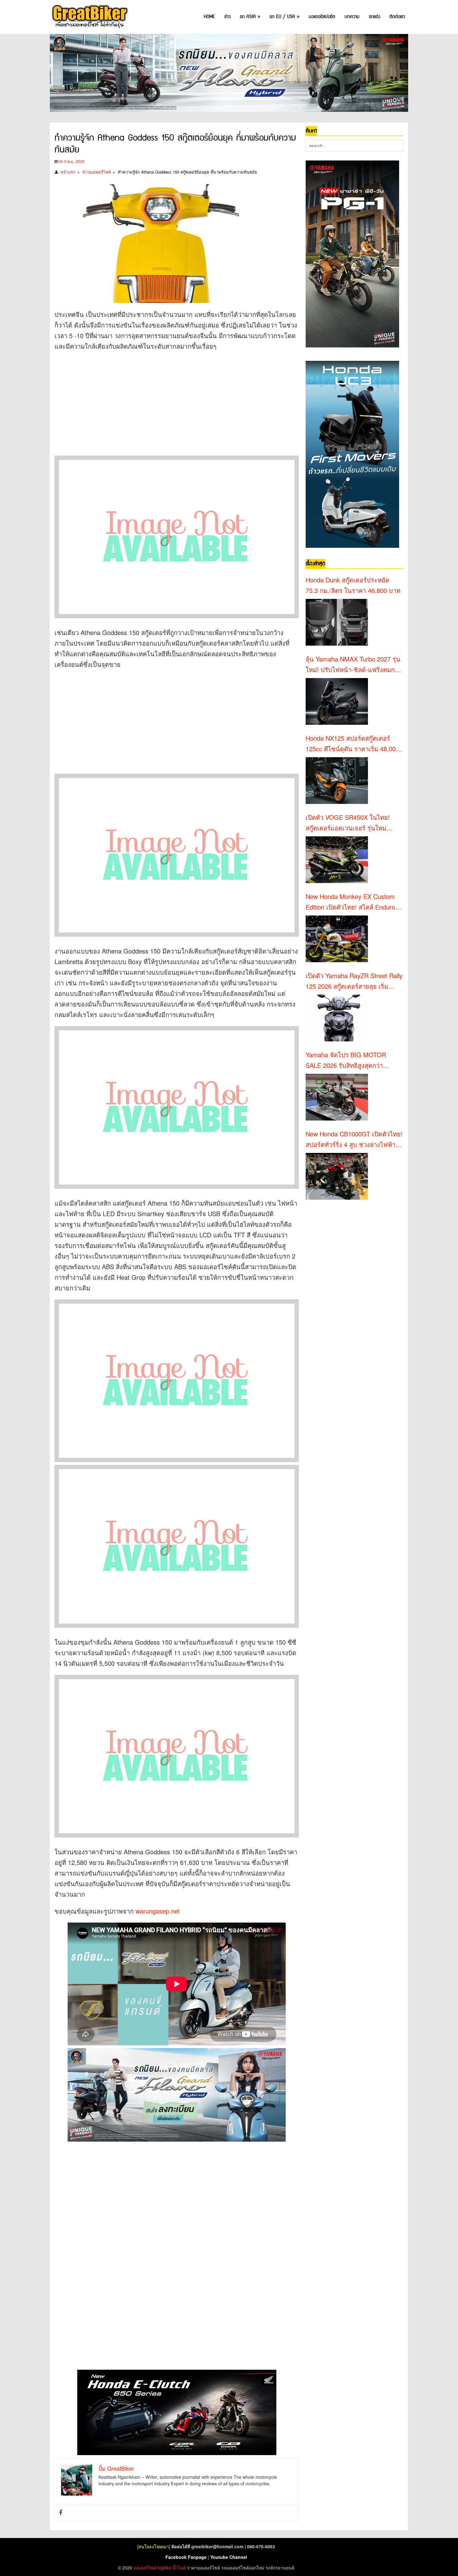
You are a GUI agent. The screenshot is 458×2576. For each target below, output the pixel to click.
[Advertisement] (168, 401)
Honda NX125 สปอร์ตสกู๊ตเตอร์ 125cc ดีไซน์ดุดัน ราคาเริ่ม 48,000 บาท (352, 744)
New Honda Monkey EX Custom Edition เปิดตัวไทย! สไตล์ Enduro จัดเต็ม (350, 902)
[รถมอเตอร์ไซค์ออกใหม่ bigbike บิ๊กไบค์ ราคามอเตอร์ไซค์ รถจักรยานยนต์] (89, 17)
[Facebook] (61, 2513)
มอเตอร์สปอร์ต (322, 17)
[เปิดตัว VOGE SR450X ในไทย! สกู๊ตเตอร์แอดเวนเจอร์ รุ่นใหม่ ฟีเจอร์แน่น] (337, 860)
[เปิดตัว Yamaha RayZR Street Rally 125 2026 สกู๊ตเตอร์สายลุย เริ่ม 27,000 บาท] (337, 1018)
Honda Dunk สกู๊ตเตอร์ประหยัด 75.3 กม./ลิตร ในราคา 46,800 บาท (353, 585)
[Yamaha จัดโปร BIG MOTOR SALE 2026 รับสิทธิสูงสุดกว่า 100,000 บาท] (337, 1097)
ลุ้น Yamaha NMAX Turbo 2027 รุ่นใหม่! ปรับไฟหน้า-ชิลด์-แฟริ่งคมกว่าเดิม (354, 665)
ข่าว (227, 17)
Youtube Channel (229, 2557)
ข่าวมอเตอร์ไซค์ (97, 172)
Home (209, 17)
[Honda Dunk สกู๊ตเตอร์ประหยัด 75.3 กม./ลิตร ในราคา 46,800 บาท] (337, 622)
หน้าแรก (68, 172)
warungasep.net (158, 1911)
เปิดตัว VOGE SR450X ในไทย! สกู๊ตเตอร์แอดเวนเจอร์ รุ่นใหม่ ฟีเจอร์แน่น (348, 823)
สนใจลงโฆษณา (154, 2546)
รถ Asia (250, 17)
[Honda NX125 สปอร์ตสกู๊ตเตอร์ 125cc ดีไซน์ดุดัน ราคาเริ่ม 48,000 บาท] (337, 781)
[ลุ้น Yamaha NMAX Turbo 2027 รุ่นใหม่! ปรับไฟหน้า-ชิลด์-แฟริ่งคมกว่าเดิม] (337, 701)
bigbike (164, 2568)
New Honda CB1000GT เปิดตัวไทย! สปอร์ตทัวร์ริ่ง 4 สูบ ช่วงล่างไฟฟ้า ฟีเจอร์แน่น (354, 1140)
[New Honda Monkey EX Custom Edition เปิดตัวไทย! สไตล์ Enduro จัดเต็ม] (337, 939)
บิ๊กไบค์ (179, 2568)
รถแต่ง (375, 17)
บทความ (352, 17)
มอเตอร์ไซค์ (145, 2568)
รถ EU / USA (284, 17)
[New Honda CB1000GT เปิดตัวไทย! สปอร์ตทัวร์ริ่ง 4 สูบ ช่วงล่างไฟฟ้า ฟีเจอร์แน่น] (337, 1176)
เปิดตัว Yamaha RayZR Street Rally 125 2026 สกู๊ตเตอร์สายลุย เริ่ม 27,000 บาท (354, 981)
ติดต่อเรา (397, 17)
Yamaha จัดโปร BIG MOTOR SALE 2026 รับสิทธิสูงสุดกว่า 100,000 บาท (346, 1060)
